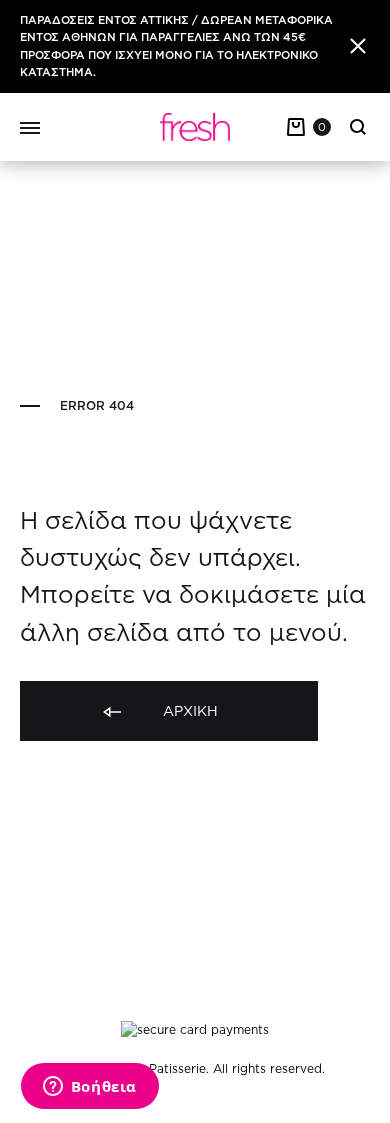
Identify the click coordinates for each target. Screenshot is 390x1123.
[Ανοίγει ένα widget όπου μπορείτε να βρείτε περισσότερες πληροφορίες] (89, 1088)
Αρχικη (188, 711)
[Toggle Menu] (30, 129)
